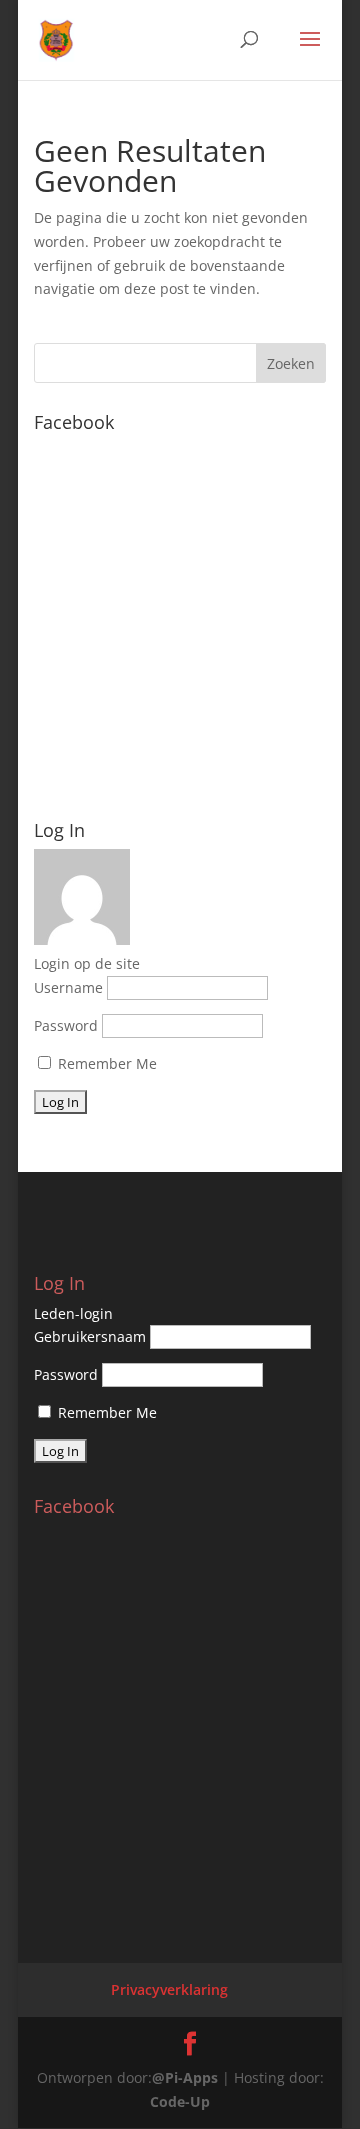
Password (66, 1025)
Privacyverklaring (169, 1989)
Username (68, 987)
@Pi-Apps (185, 2077)
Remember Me (105, 1063)
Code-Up (180, 2101)
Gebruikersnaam (90, 1336)
